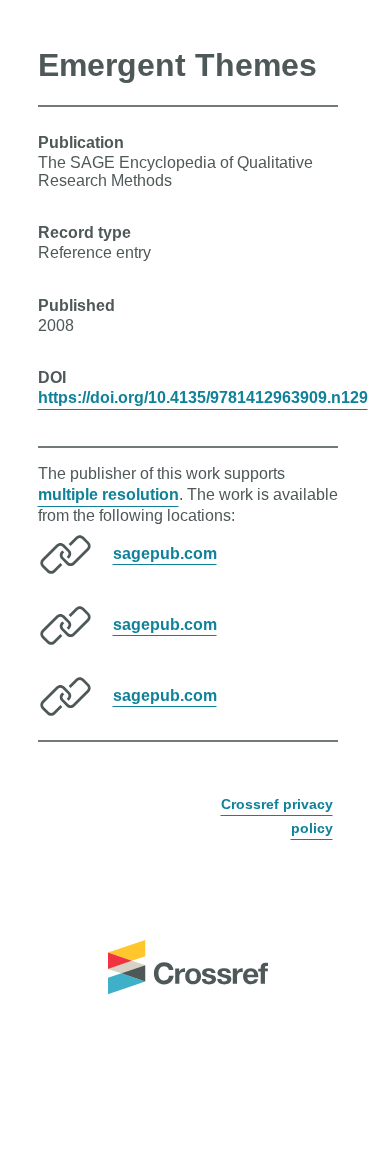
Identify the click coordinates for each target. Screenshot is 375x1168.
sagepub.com (165, 552)
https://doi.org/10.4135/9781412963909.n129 (203, 397)
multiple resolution (108, 494)
